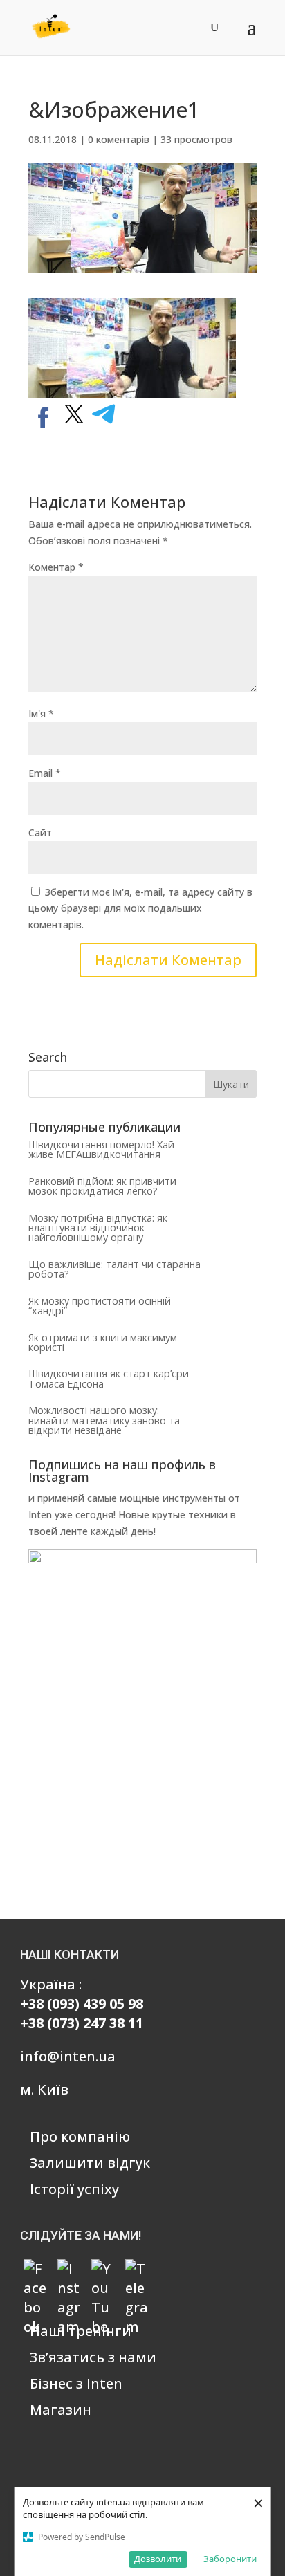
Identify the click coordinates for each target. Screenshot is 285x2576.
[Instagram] (69, 2271)
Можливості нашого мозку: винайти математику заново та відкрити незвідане (104, 1420)
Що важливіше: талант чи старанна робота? (114, 1269)
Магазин (61, 2410)
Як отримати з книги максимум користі (103, 1342)
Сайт (40, 832)
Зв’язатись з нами (93, 2357)
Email (45, 773)
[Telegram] (137, 2271)
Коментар (56, 567)
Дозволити (158, 2559)
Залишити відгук (90, 2163)
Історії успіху (74, 2189)
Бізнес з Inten (76, 2383)
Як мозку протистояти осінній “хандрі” (100, 1306)
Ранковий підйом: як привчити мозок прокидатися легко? (102, 1186)
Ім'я (41, 714)
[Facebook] (35, 2271)
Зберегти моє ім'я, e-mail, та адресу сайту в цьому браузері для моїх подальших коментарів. (140, 909)
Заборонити (230, 2559)
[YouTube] (103, 2271)
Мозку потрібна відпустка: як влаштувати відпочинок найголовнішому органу (98, 1228)
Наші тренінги (81, 2331)
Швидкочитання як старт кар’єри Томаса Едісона (109, 1378)
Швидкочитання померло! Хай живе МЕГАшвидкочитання (101, 1149)
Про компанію (80, 2136)
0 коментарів (119, 139)
